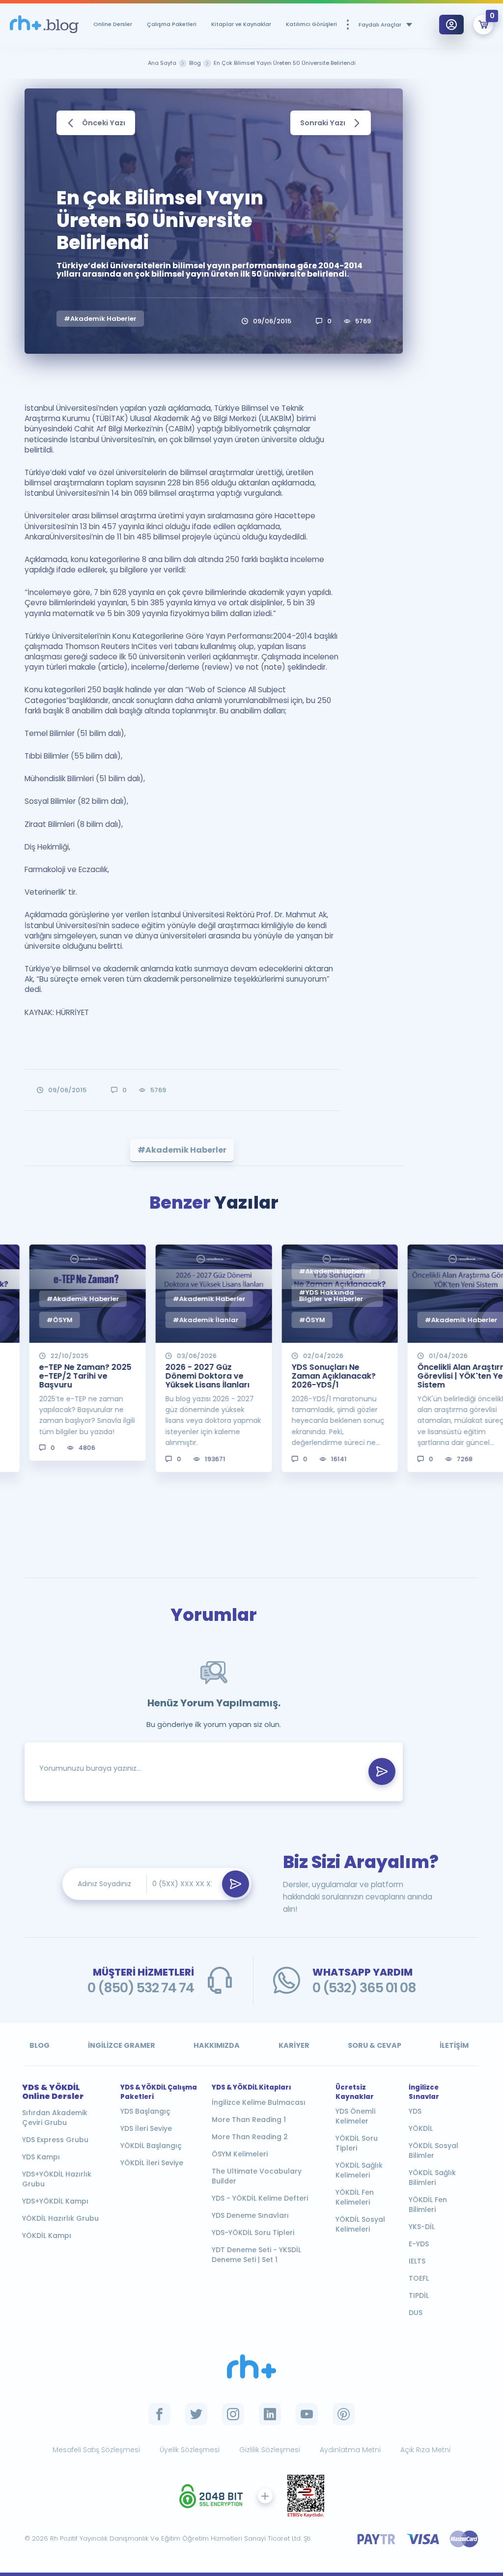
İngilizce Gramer (122, 2045)
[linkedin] (270, 2414)
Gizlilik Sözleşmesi (270, 2450)
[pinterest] (344, 2414)
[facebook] (159, 2414)
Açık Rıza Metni (425, 2450)
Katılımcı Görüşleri (311, 24)
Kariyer (294, 2045)
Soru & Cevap (375, 2045)
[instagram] (233, 2414)
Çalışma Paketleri (172, 24)
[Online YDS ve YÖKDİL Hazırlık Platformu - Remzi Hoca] (251, 2366)
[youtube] (307, 2414)
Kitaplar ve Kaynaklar (241, 24)
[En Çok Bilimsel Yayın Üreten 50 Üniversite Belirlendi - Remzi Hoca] (44, 25)
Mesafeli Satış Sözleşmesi (96, 2450)
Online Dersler (113, 24)
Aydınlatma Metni (350, 2450)
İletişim (454, 2045)
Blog (40, 2045)
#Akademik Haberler (100, 319)
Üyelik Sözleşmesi (190, 2450)
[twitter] (196, 2414)
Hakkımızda (217, 2045)
